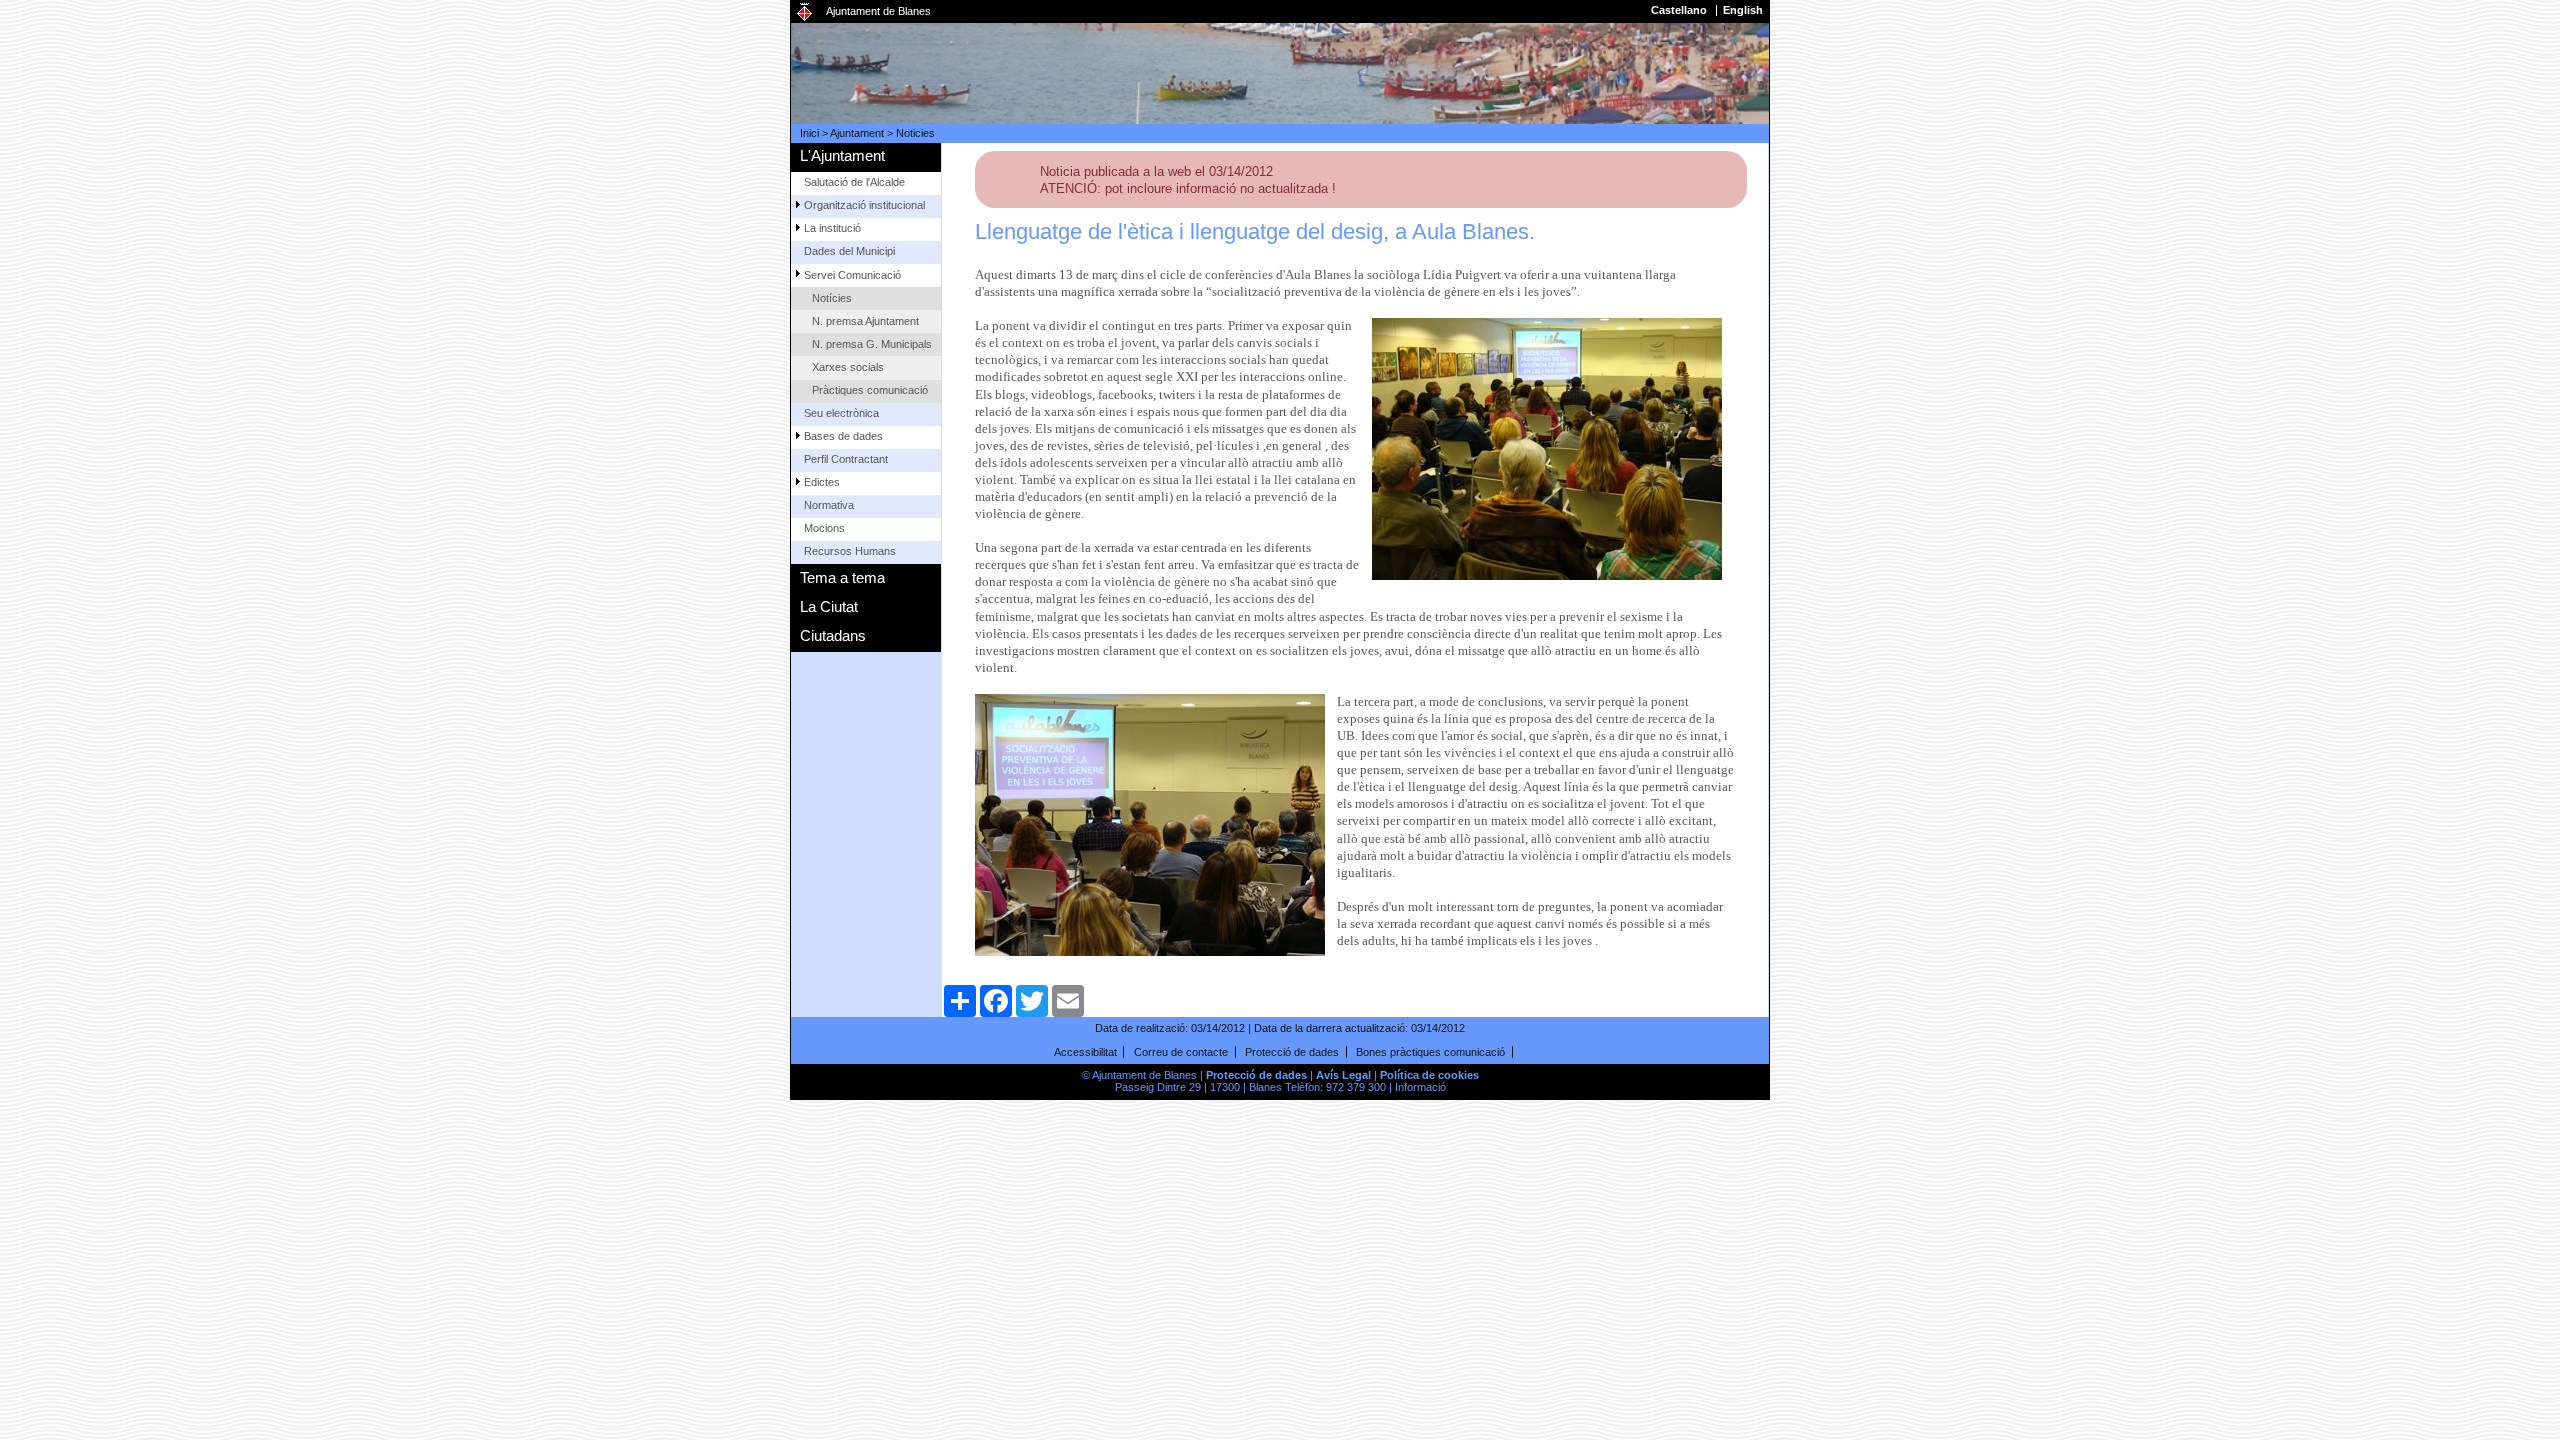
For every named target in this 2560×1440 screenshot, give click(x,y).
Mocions (824, 528)
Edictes (822, 482)
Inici (809, 133)
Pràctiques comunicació (870, 390)
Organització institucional (864, 205)
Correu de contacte (1181, 1052)
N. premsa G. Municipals (872, 344)
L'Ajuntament (842, 155)
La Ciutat (829, 606)
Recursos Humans (850, 551)
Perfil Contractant (846, 459)
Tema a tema (842, 577)
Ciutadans (833, 635)
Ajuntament (857, 133)
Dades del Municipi (849, 251)
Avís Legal (1343, 1075)
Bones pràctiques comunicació (1430, 1052)
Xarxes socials (848, 367)
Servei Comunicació (852, 275)
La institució (832, 228)
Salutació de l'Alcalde (854, 182)
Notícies (832, 298)
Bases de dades (843, 436)
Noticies (915, 133)
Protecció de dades (1292, 1052)
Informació (1420, 1087)
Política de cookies (1429, 1075)
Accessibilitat (1085, 1052)
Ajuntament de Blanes (878, 11)
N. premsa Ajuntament (865, 321)
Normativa (829, 505)
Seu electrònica (841, 413)
